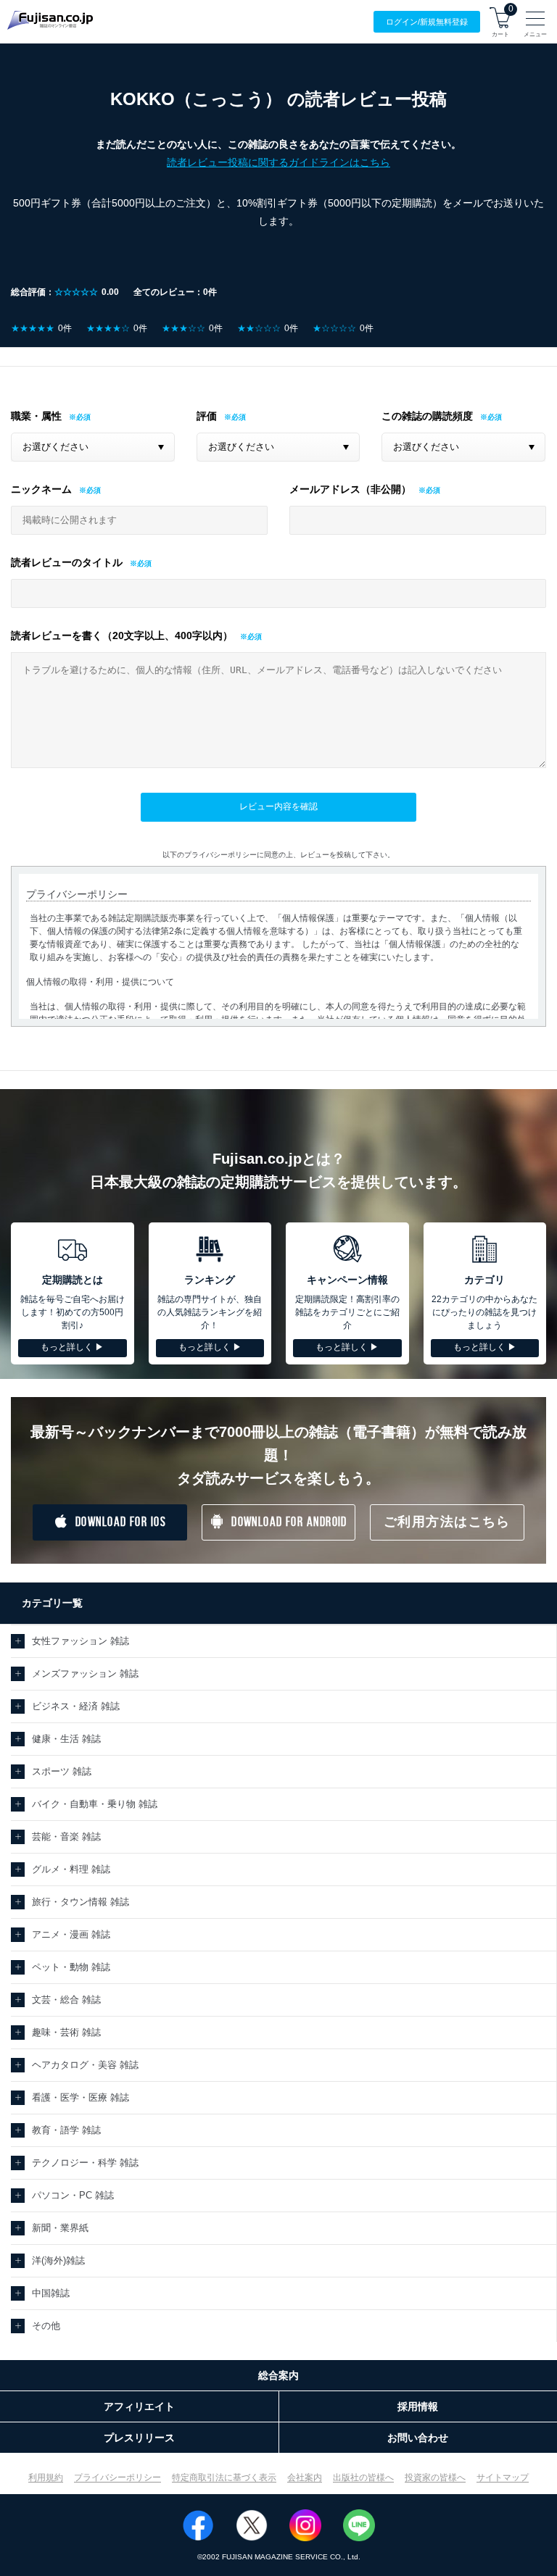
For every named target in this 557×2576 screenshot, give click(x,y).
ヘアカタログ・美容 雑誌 (85, 2065)
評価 (207, 416)
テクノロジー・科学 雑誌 (85, 2163)
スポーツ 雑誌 (62, 1771)
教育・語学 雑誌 (66, 2130)
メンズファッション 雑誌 (85, 1673)
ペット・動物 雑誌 (71, 1967)
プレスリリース (139, 2438)
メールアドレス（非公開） (350, 489)
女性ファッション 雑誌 (81, 1641)
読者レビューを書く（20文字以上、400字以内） (122, 635)
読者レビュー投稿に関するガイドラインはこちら (278, 162)
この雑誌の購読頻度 (427, 416)
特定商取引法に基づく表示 (224, 2477)
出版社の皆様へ (363, 2477)
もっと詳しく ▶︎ (72, 1347)
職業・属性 (36, 416)
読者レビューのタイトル (67, 562)
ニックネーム (41, 489)
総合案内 (278, 2375)
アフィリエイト (139, 2406)
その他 (46, 2326)
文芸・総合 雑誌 (66, 2000)
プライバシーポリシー (117, 2477)
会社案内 (305, 2477)
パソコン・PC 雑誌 (73, 2195)
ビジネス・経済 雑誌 (76, 1706)
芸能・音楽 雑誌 (66, 1837)
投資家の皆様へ (435, 2477)
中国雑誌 (51, 2293)
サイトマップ (503, 2477)
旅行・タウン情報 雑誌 (81, 1902)
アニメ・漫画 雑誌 (71, 1934)
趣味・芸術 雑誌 (66, 2032)
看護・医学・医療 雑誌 (81, 2097)
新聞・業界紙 (60, 2228)
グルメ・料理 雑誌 (71, 1869)
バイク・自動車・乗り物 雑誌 (95, 1804)
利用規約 (46, 2477)
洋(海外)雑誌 (58, 2260)
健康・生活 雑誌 (66, 1739)
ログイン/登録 (427, 22)
